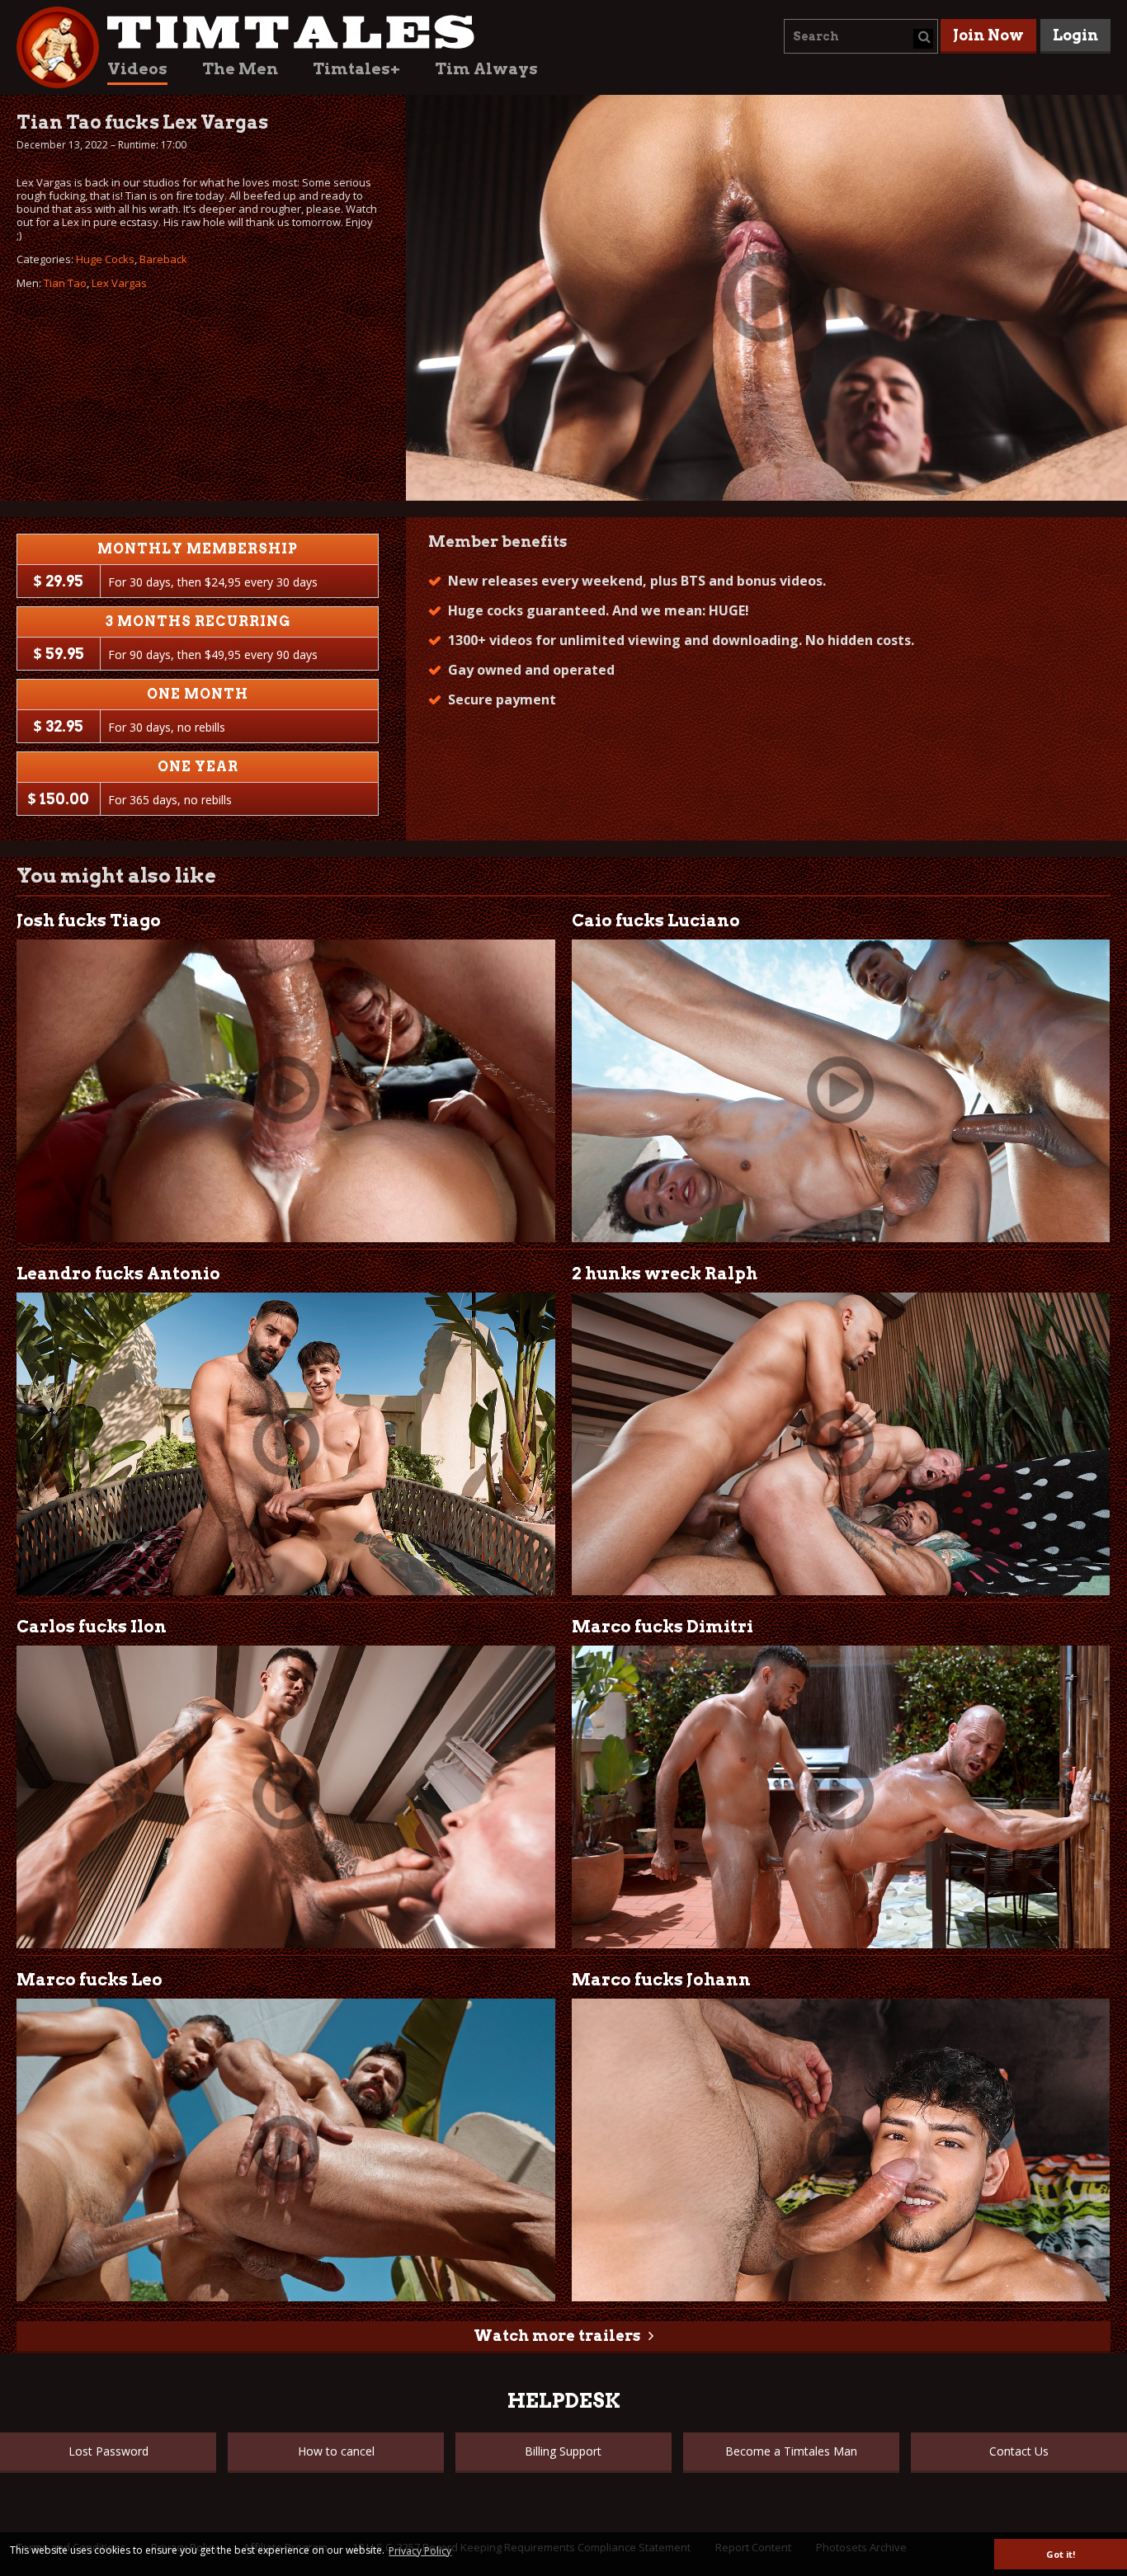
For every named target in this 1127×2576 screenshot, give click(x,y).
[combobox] (861, 36)
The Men (240, 69)
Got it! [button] (1061, 2554)
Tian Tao (65, 283)
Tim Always (486, 69)
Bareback (163, 259)
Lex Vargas (119, 283)
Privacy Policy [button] (420, 2551)
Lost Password (108, 2451)
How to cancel (336, 2451)
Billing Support (563, 2451)
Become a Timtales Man (791, 2451)
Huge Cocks (105, 259)
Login (1075, 35)
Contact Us (1019, 2451)
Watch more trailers (557, 2336)
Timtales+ (356, 69)
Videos (137, 69)
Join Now (988, 35)
